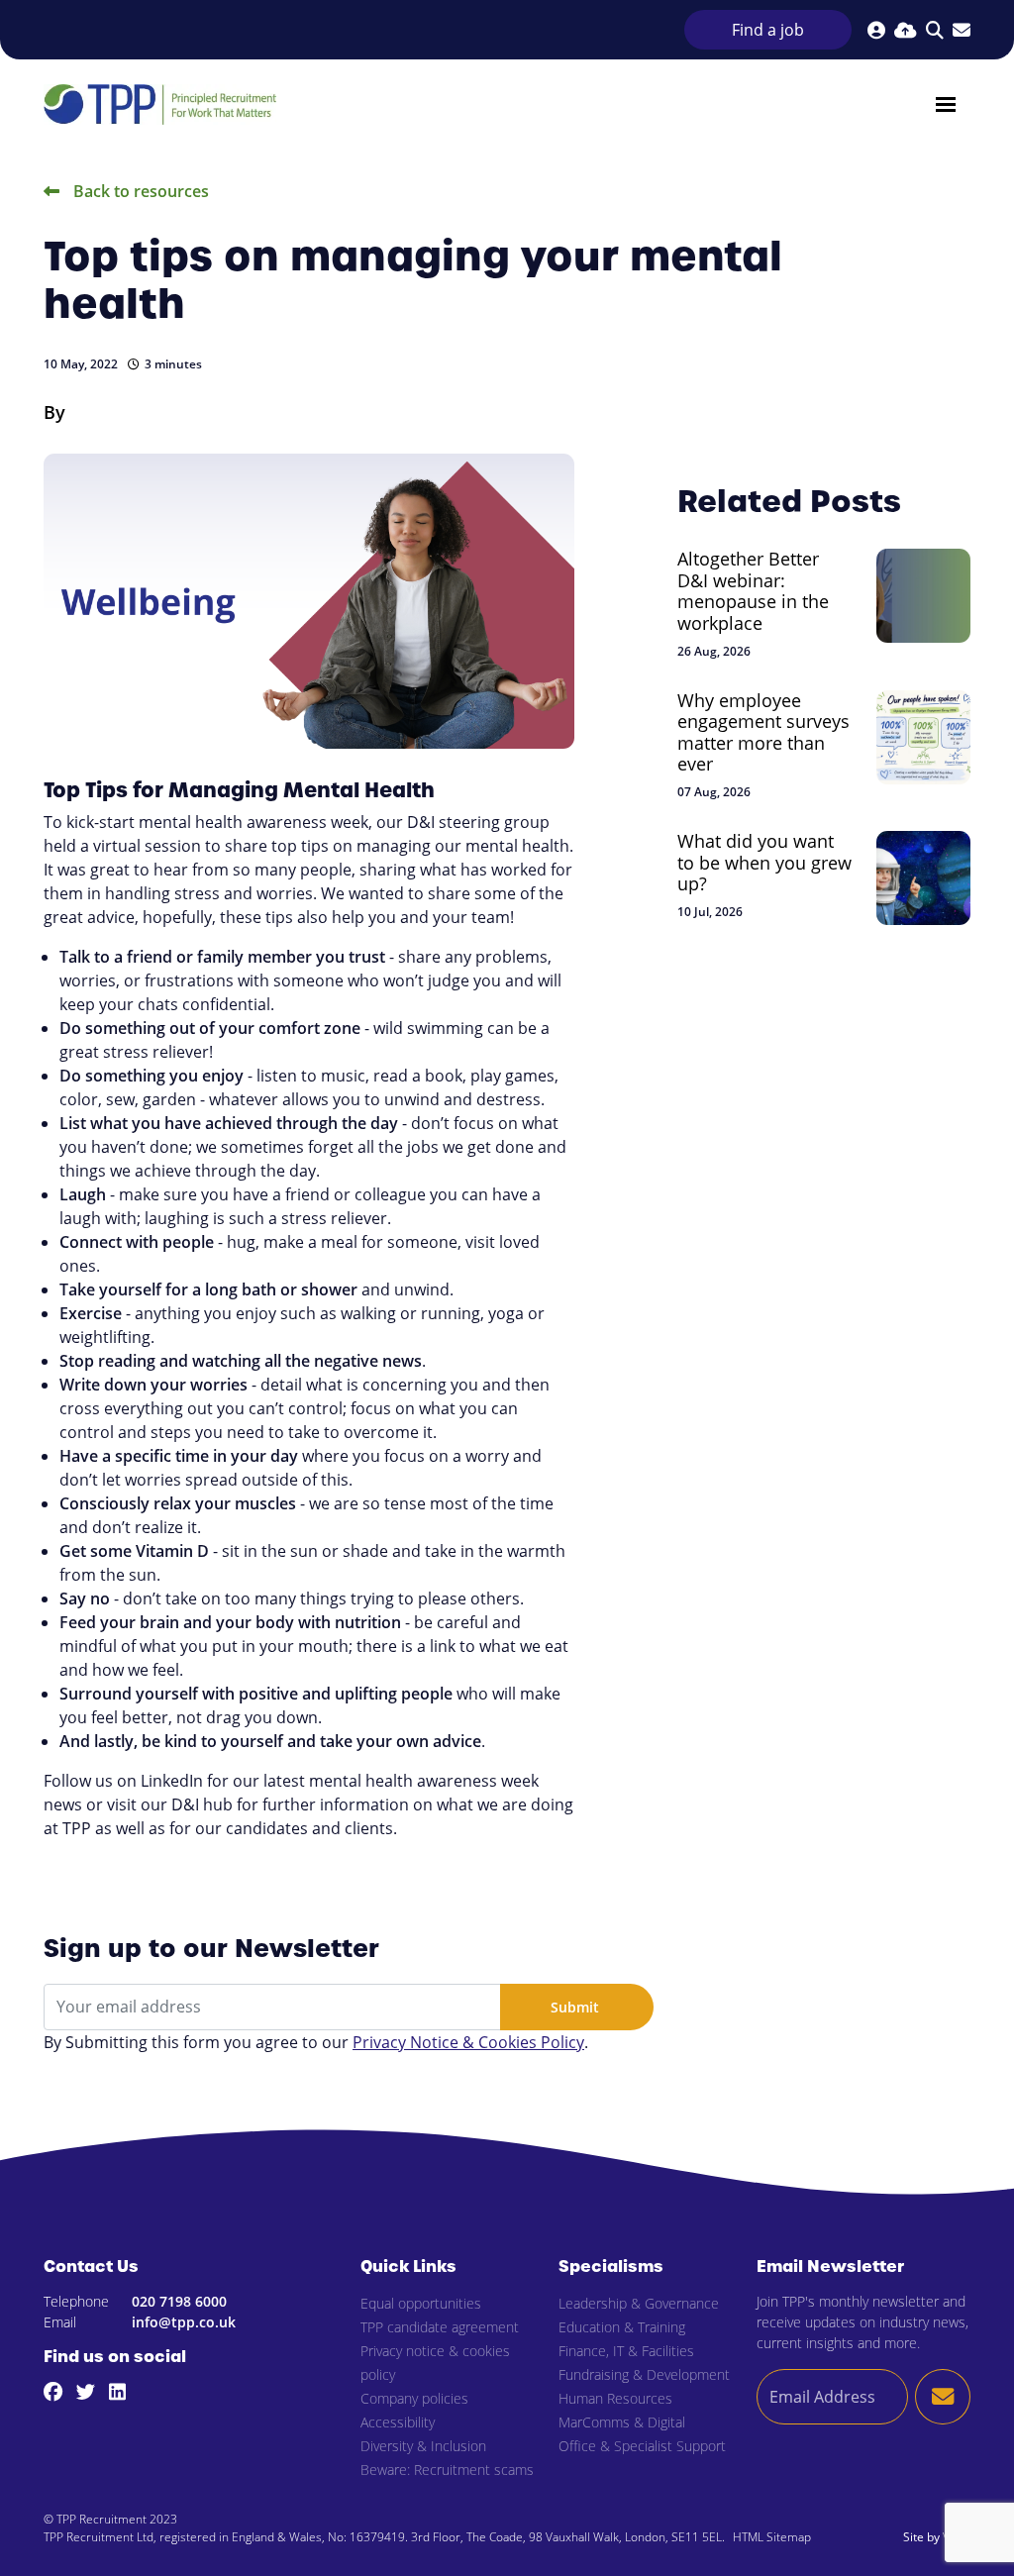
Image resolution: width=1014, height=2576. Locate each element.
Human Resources (615, 2398)
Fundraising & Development (644, 2374)
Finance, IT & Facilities (626, 2351)
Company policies (414, 2398)
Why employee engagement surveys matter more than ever (763, 733)
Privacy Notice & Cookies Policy (468, 2042)
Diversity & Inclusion (423, 2446)
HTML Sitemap (772, 2537)
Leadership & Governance (639, 2303)
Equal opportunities (421, 2303)
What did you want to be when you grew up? (764, 863)
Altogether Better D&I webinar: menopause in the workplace (753, 591)
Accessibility (398, 2422)
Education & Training (622, 2327)
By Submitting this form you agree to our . (316, 2042)
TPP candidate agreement (440, 2327)
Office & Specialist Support (642, 2446)
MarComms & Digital (622, 2422)
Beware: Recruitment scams (447, 2470)
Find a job (768, 30)
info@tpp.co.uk (184, 2322)
